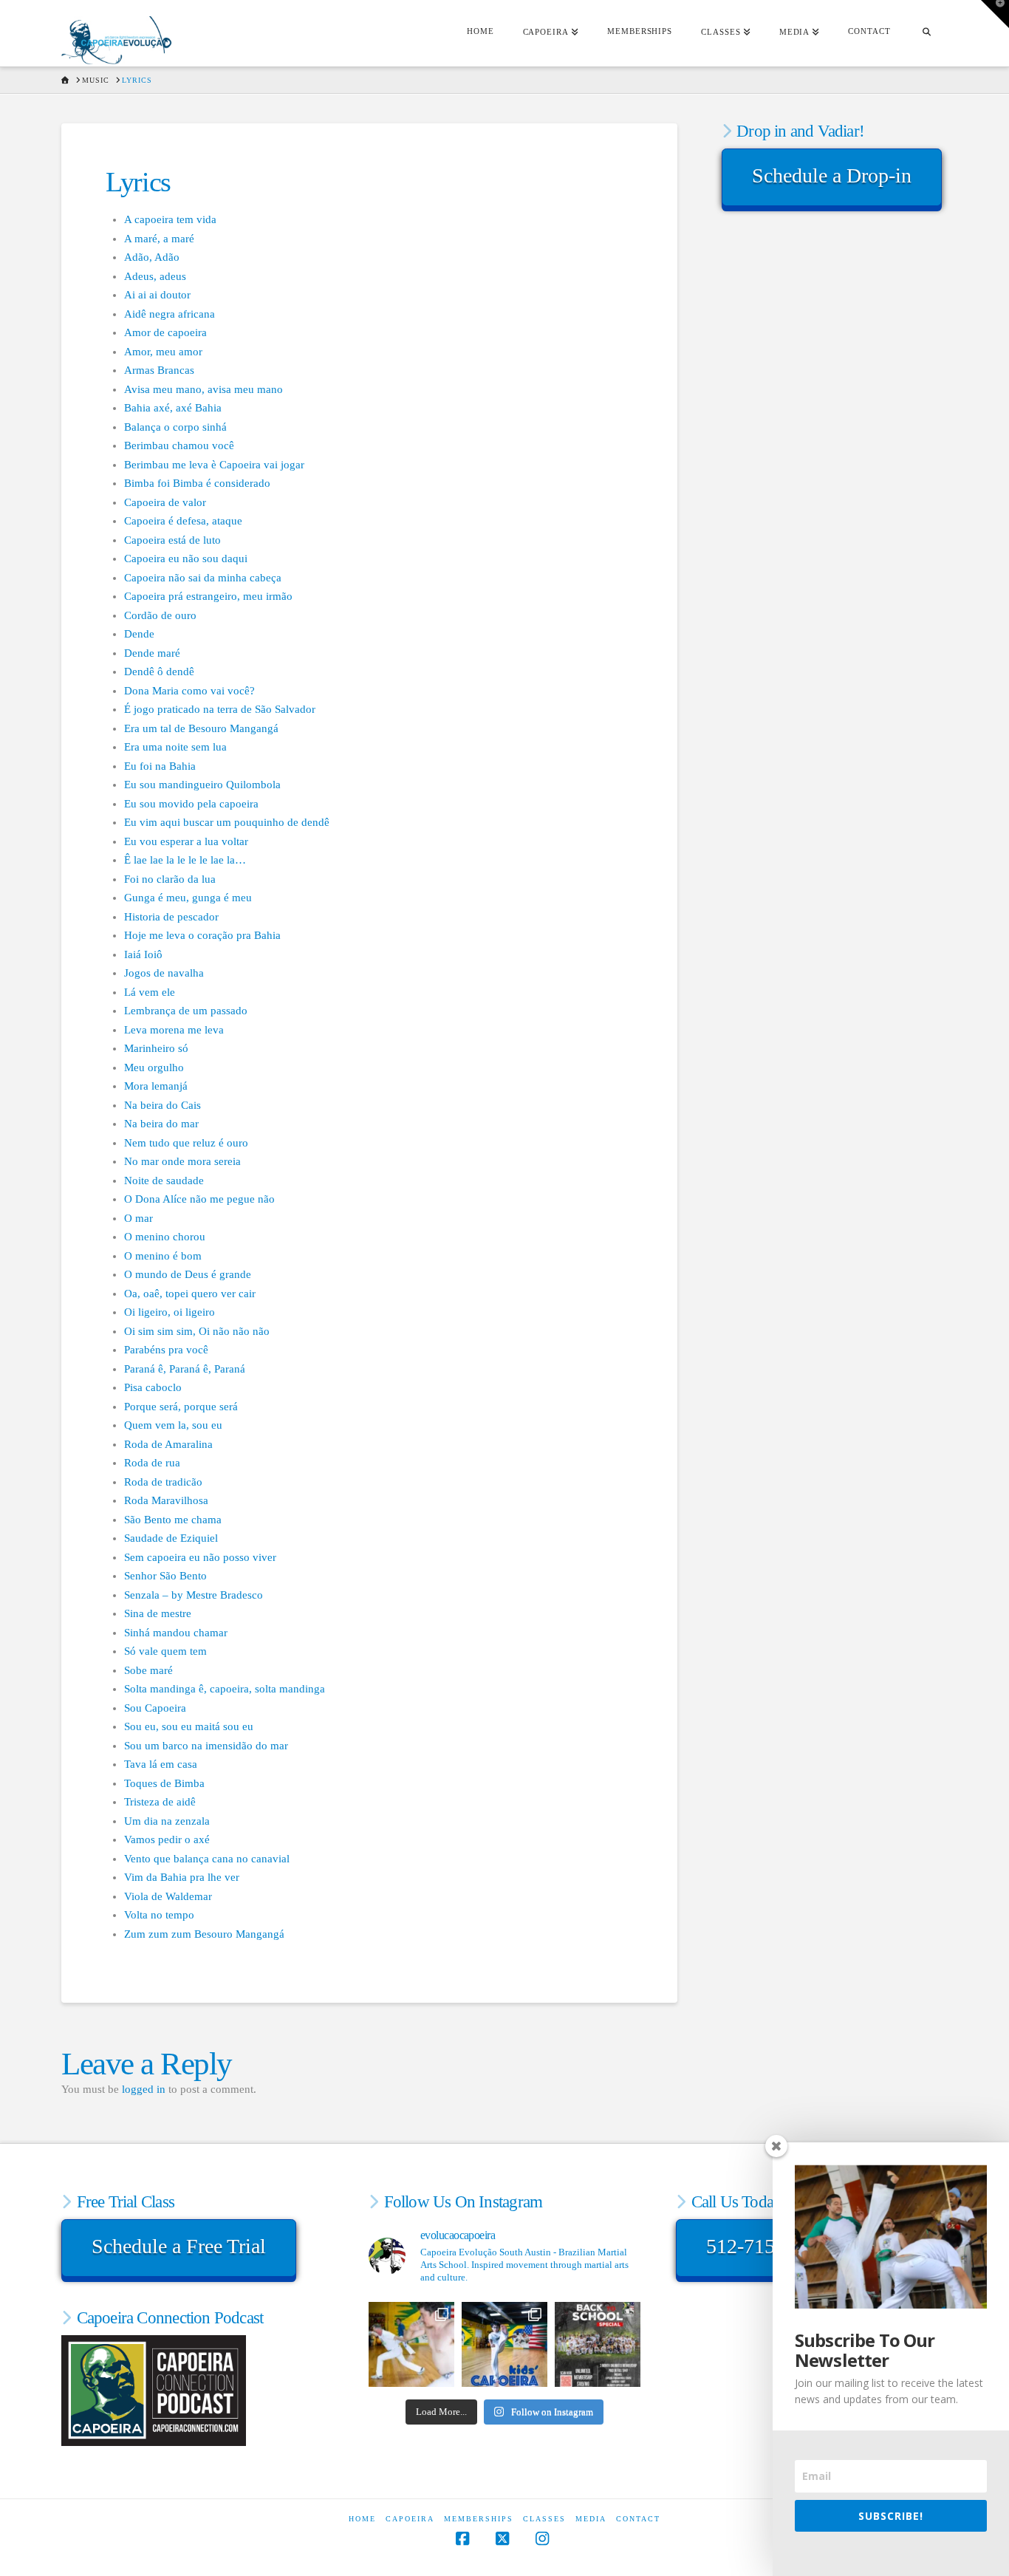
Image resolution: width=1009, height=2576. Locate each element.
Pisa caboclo (153, 1387)
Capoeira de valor (165, 502)
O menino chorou (165, 1237)
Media (591, 2519)
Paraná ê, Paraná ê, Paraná (185, 1369)
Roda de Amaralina (168, 1444)
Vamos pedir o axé (167, 1839)
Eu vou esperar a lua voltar (186, 841)
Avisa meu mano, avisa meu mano (203, 389)
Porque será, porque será (181, 1407)
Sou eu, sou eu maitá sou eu (189, 1726)
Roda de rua (152, 1463)
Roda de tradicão (163, 1482)
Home (362, 2519)
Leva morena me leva (174, 1030)
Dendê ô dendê (159, 672)
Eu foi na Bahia (160, 766)
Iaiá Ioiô (143, 954)
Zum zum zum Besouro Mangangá (204, 1934)
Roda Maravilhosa (166, 1500)
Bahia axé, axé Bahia (173, 408)
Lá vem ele (150, 992)
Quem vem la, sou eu (173, 1425)
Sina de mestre (158, 1613)
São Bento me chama (173, 1520)
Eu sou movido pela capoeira (191, 804)
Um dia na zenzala (167, 1821)
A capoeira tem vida (170, 219)
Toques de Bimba (164, 1783)
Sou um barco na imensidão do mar (206, 1746)
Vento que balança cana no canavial (207, 1859)
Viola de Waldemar (168, 1896)
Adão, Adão (152, 257)
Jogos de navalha (164, 973)
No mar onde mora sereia (182, 1161)
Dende (139, 634)
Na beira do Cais (163, 1105)
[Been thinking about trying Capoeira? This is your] (598, 2345)
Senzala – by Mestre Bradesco (194, 1595)
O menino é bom (163, 1256)
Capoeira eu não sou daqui (186, 558)
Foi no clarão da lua (170, 879)
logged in (144, 2089)
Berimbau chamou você (179, 445)
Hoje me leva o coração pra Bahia (202, 935)
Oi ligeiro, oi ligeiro (170, 1312)
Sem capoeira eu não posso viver (200, 1557)
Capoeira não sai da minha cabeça (203, 578)
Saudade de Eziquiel (171, 1538)
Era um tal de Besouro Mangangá (201, 728)
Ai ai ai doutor (157, 295)
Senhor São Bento (165, 1576)
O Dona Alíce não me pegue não (199, 1199)
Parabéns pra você (166, 1350)
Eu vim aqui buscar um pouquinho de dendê (227, 822)
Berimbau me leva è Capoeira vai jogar (214, 465)
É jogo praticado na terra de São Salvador (220, 709)
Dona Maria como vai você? (189, 691)
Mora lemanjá (156, 1086)
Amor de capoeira (165, 332)
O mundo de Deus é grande (188, 1274)
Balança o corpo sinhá (175, 427)
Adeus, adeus (155, 276)
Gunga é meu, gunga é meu (188, 898)
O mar (138, 1218)
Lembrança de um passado (186, 1011)
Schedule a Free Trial (179, 2246)
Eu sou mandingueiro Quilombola (202, 785)
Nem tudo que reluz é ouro (186, 1143)
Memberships (479, 2519)
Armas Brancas (159, 370)
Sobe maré (148, 1670)
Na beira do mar (161, 1124)
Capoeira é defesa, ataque (183, 521)
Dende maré (152, 653)
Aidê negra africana (170, 314)
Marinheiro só (156, 1048)
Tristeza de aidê (160, 1802)
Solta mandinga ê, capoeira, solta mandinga (225, 1689)
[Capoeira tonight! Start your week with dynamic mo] (411, 2345)
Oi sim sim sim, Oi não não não (197, 1331)
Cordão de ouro (160, 615)
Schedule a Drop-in (832, 175)
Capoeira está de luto (172, 540)
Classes (544, 2519)
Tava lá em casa (161, 1764)
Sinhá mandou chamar (176, 1633)
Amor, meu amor (163, 352)
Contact (638, 2519)
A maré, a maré (159, 239)
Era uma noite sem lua (175, 747)
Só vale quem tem (165, 1651)
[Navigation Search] (926, 33)
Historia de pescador (171, 917)
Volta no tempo (159, 1915)
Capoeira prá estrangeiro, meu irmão (208, 596)
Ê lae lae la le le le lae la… (185, 860)
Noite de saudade (164, 1181)
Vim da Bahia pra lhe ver (182, 1877)
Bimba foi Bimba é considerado (197, 483)
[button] (995, 14)
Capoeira (410, 2519)
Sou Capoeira (155, 1708)
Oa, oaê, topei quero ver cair (190, 1294)
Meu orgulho (154, 1067)
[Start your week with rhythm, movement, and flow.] (504, 2345)
